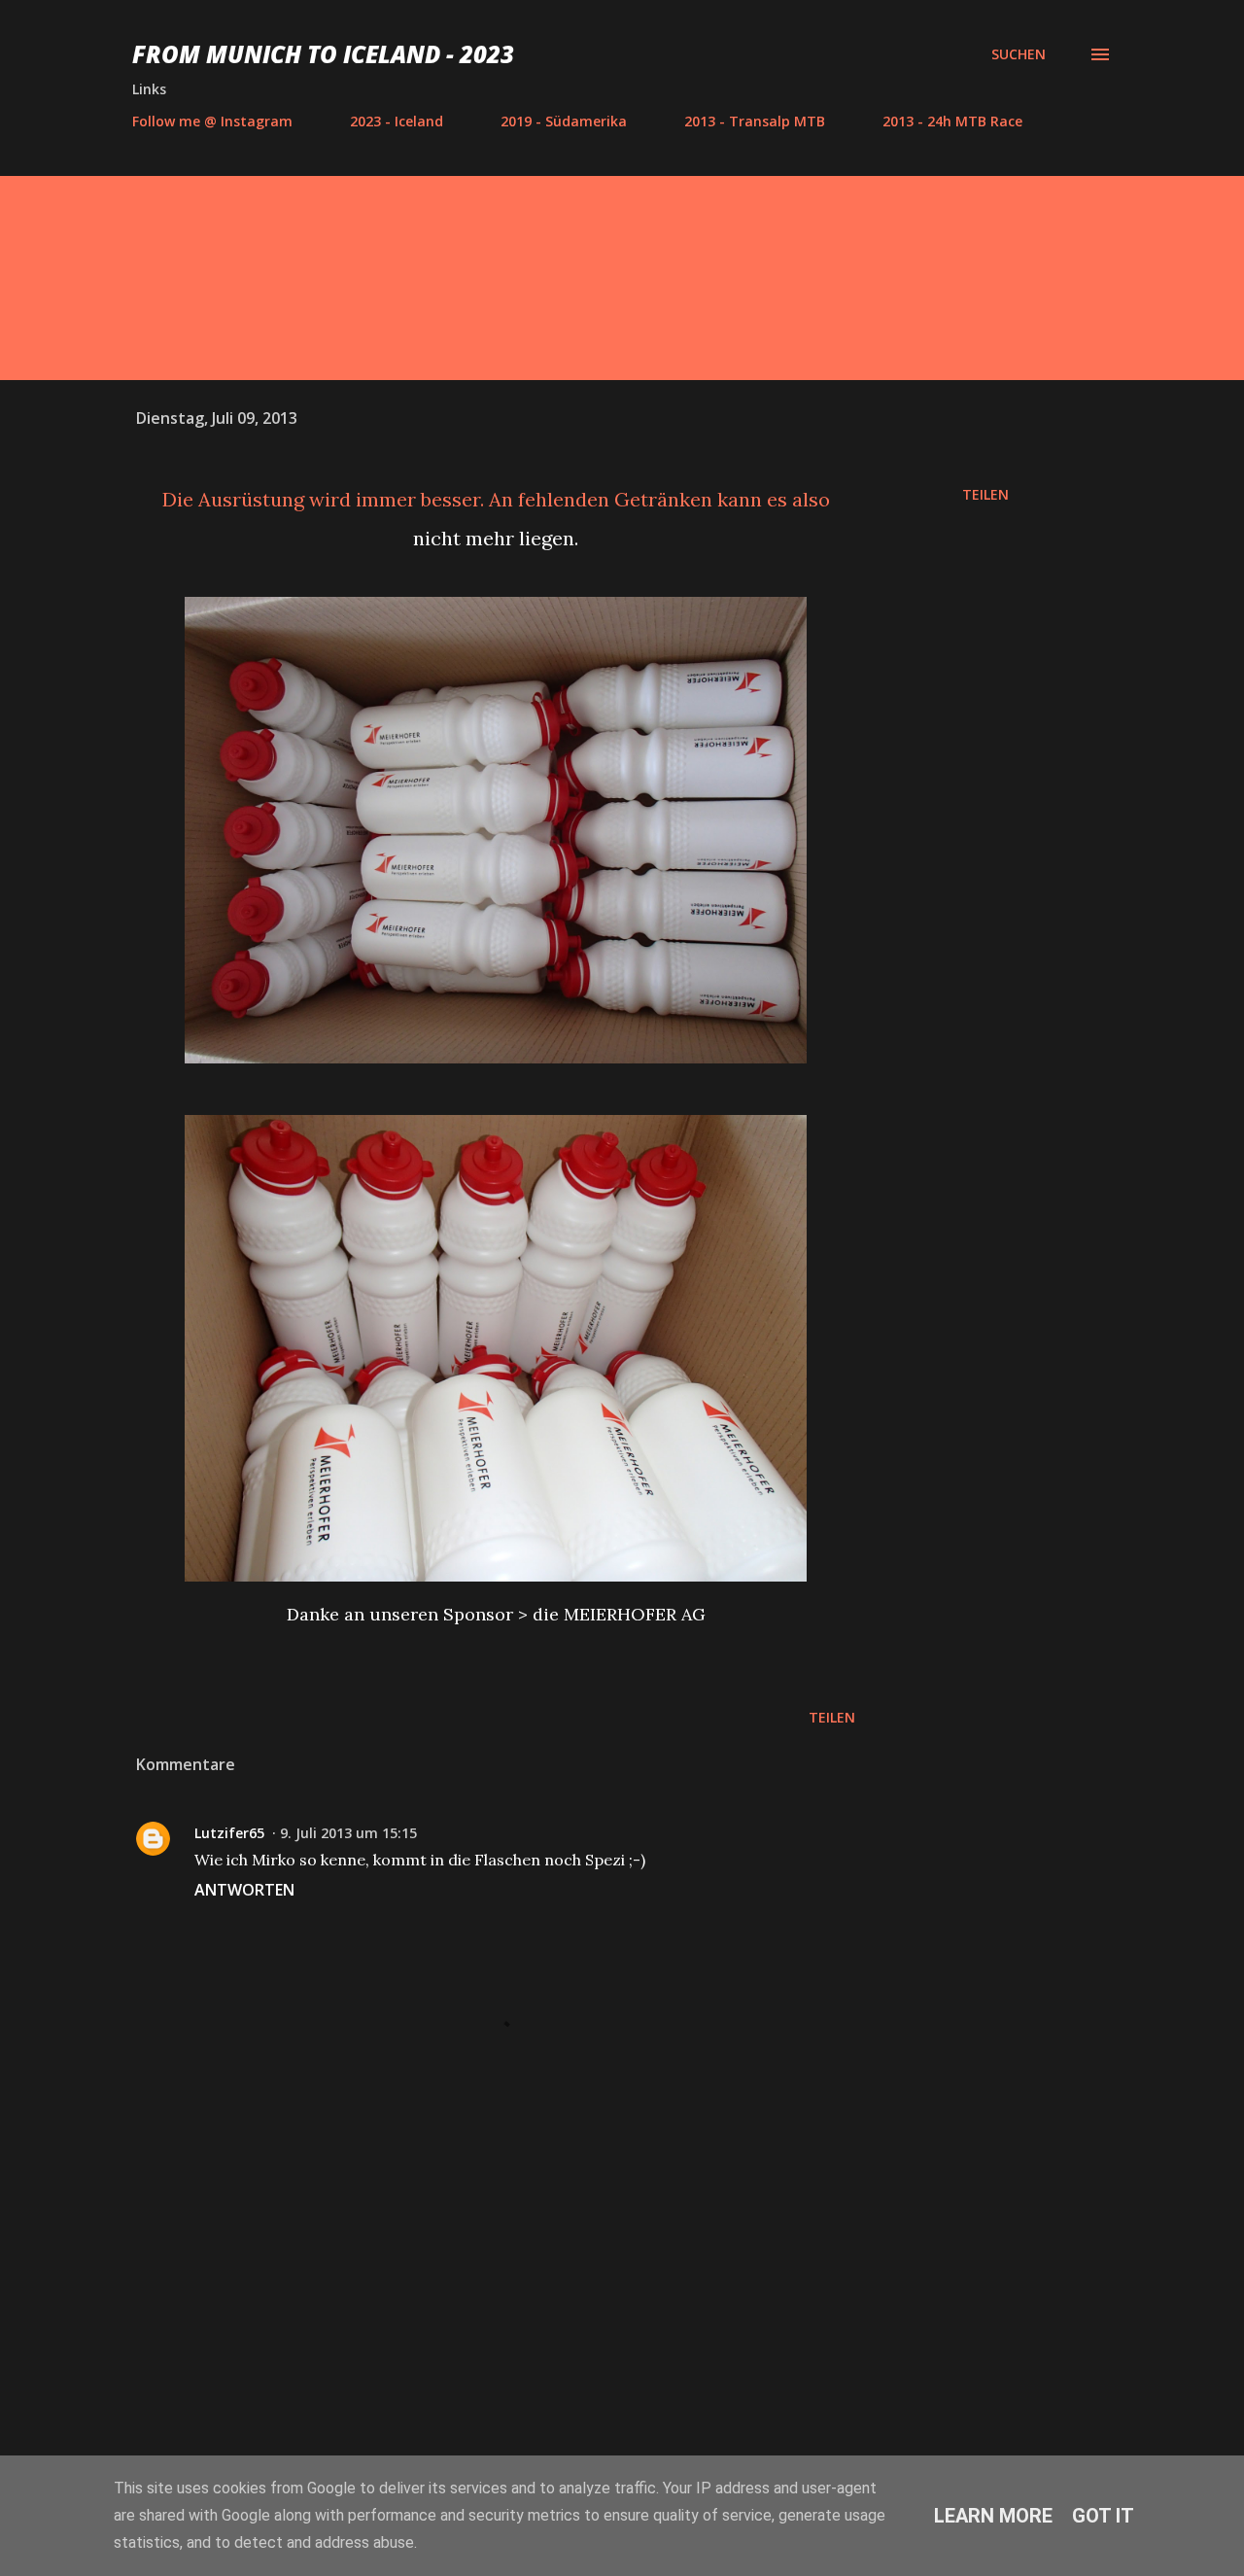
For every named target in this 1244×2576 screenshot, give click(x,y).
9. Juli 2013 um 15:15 (348, 1833)
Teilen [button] (985, 494)
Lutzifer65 (229, 1833)
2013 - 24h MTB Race (952, 121)
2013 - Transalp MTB (755, 121)
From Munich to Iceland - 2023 (323, 54)
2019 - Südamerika (564, 121)
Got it (1103, 2516)
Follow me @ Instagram (212, 121)
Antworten (244, 1890)
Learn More (993, 2516)
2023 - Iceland (397, 121)
